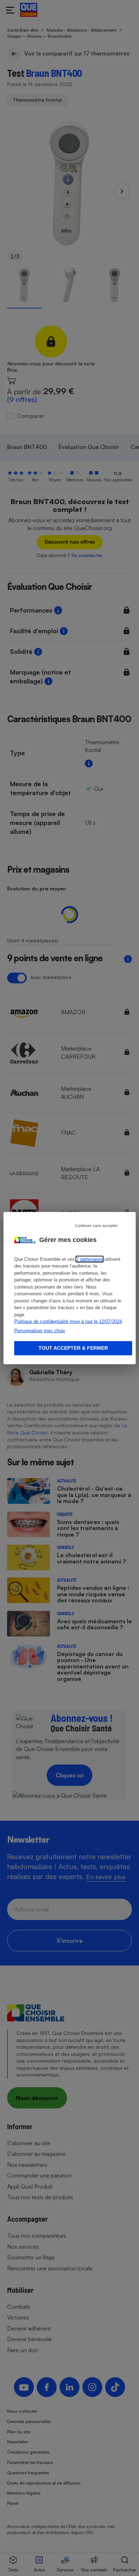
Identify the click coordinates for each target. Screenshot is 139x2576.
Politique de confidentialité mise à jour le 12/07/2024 (68, 1321)
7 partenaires (90, 1259)
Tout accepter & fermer (73, 1348)
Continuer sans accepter (96, 1225)
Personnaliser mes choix (40, 1330)
